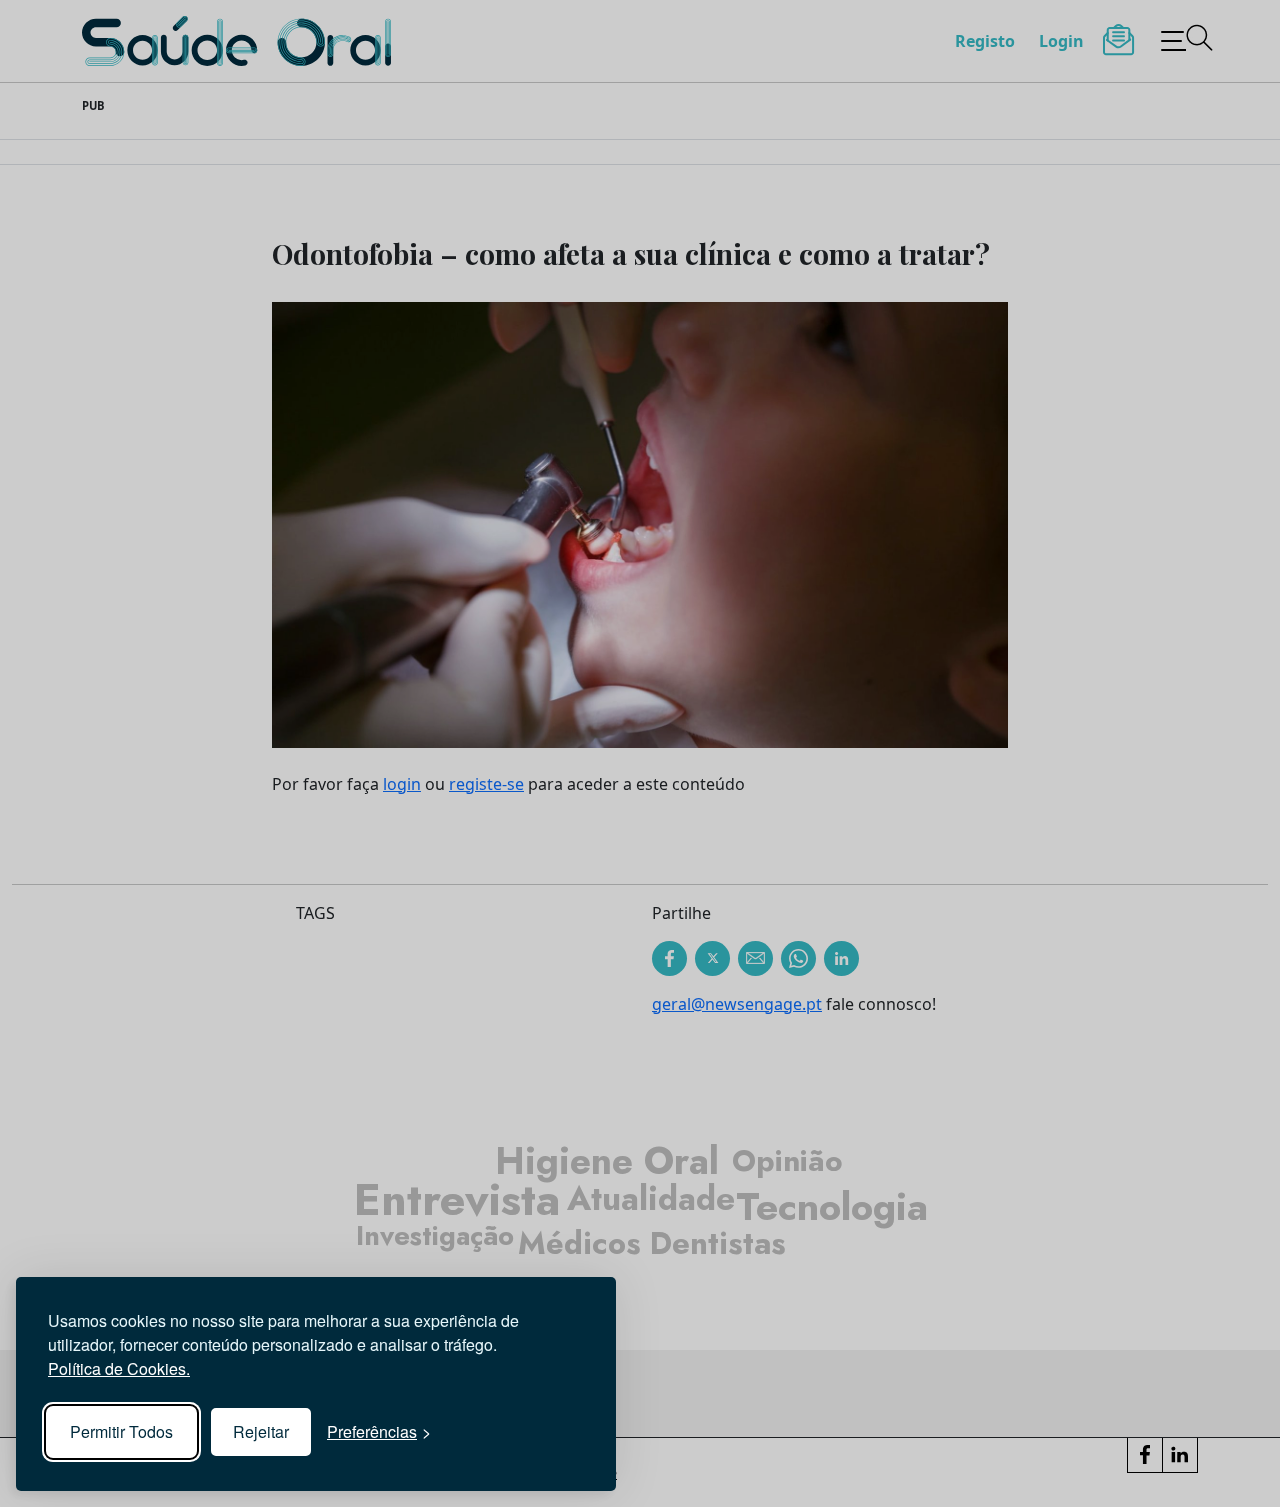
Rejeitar (261, 1431)
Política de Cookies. (119, 1368)
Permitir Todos (121, 1431)
